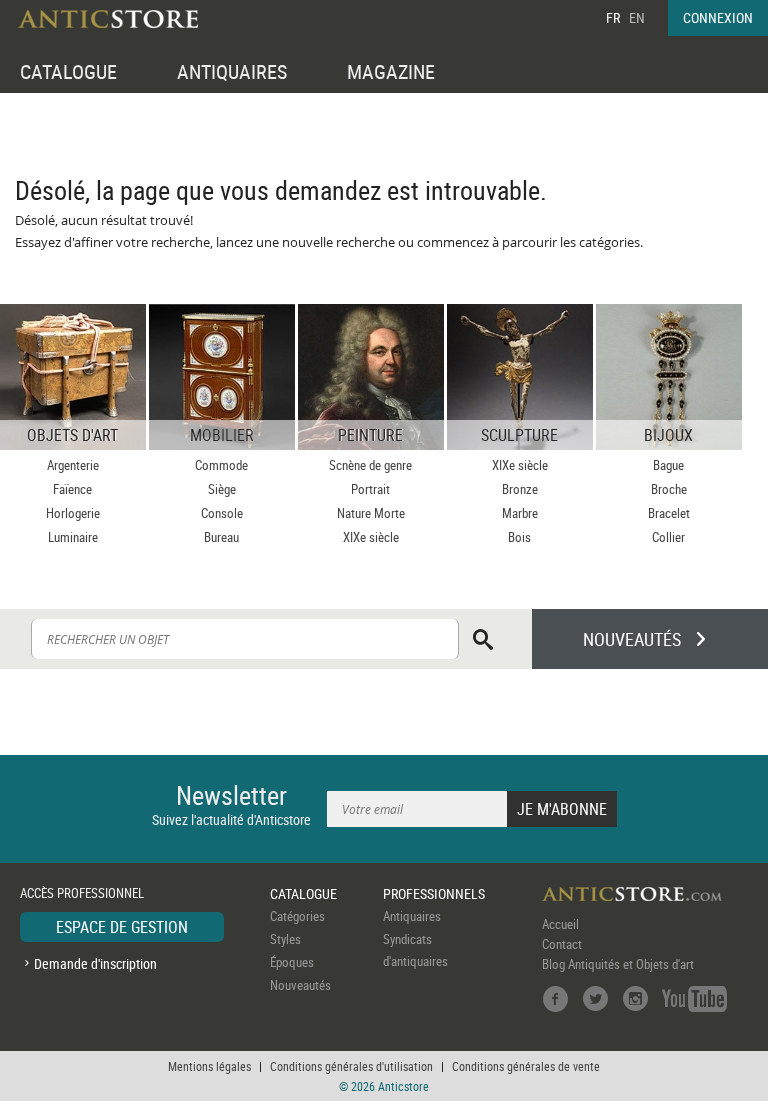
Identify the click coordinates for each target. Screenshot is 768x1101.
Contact (562, 944)
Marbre (520, 513)
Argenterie (73, 465)
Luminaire (73, 537)
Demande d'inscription (95, 963)
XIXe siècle (371, 537)
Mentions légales (209, 1066)
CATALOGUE (68, 71)
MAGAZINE (391, 71)
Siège (222, 489)
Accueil (560, 924)
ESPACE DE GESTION (122, 927)
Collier (668, 537)
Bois (519, 537)
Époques (292, 962)
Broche (669, 489)
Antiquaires (412, 916)
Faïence (72, 489)
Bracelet (669, 513)
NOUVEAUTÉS (632, 639)
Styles (285, 939)
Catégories (297, 916)
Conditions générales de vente (526, 1066)
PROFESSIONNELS (434, 893)
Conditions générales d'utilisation (351, 1066)
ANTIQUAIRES (232, 71)
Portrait (370, 489)
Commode (221, 465)
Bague (668, 465)
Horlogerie (73, 513)
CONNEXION (718, 17)
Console (222, 513)
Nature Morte (371, 513)
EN (637, 17)
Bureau (221, 537)
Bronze (520, 489)
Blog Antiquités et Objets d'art (618, 964)
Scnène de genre (370, 465)
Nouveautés (300, 985)
